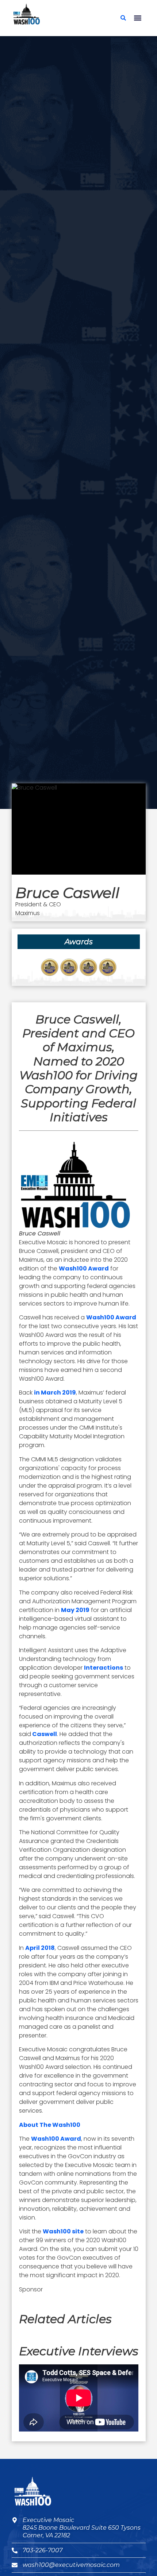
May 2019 (75, 1610)
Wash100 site (63, 2231)
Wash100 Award (84, 1268)
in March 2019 (55, 1393)
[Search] (123, 18)
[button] (138, 18)
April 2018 (40, 1948)
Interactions (104, 1668)
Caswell (44, 1734)
